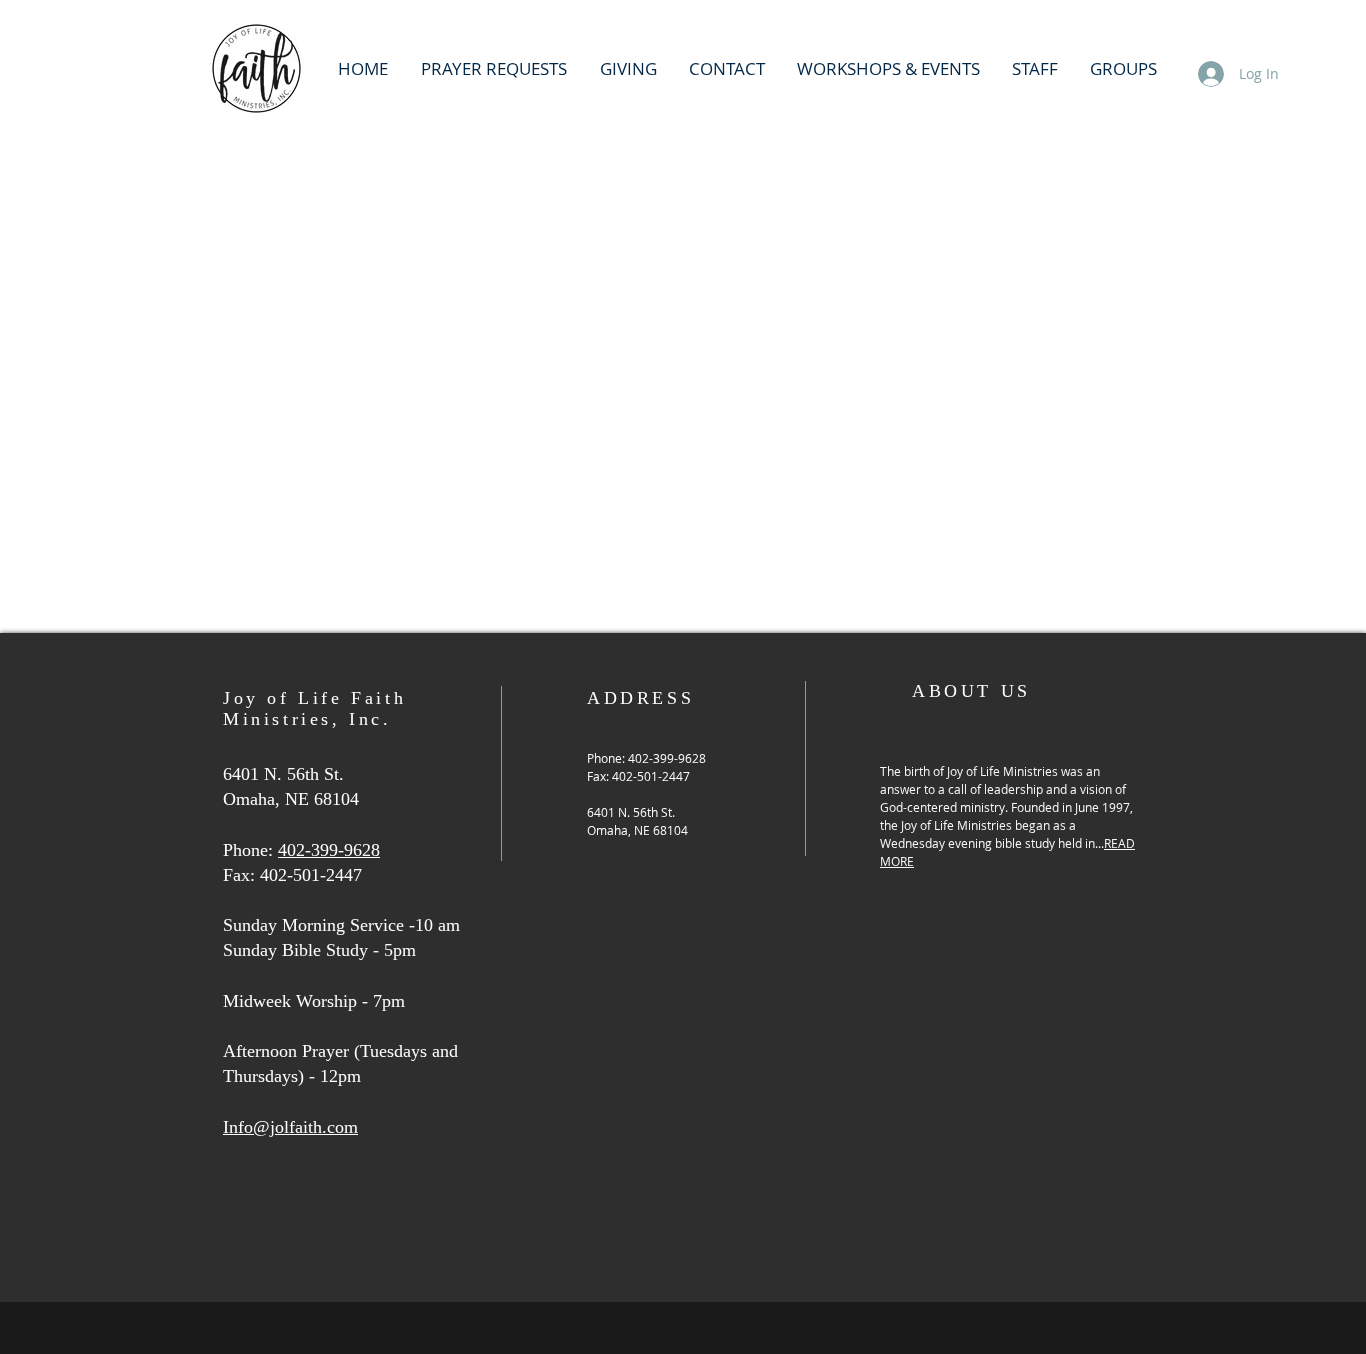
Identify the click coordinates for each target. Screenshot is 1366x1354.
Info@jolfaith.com (290, 1127)
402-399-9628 (329, 850)
